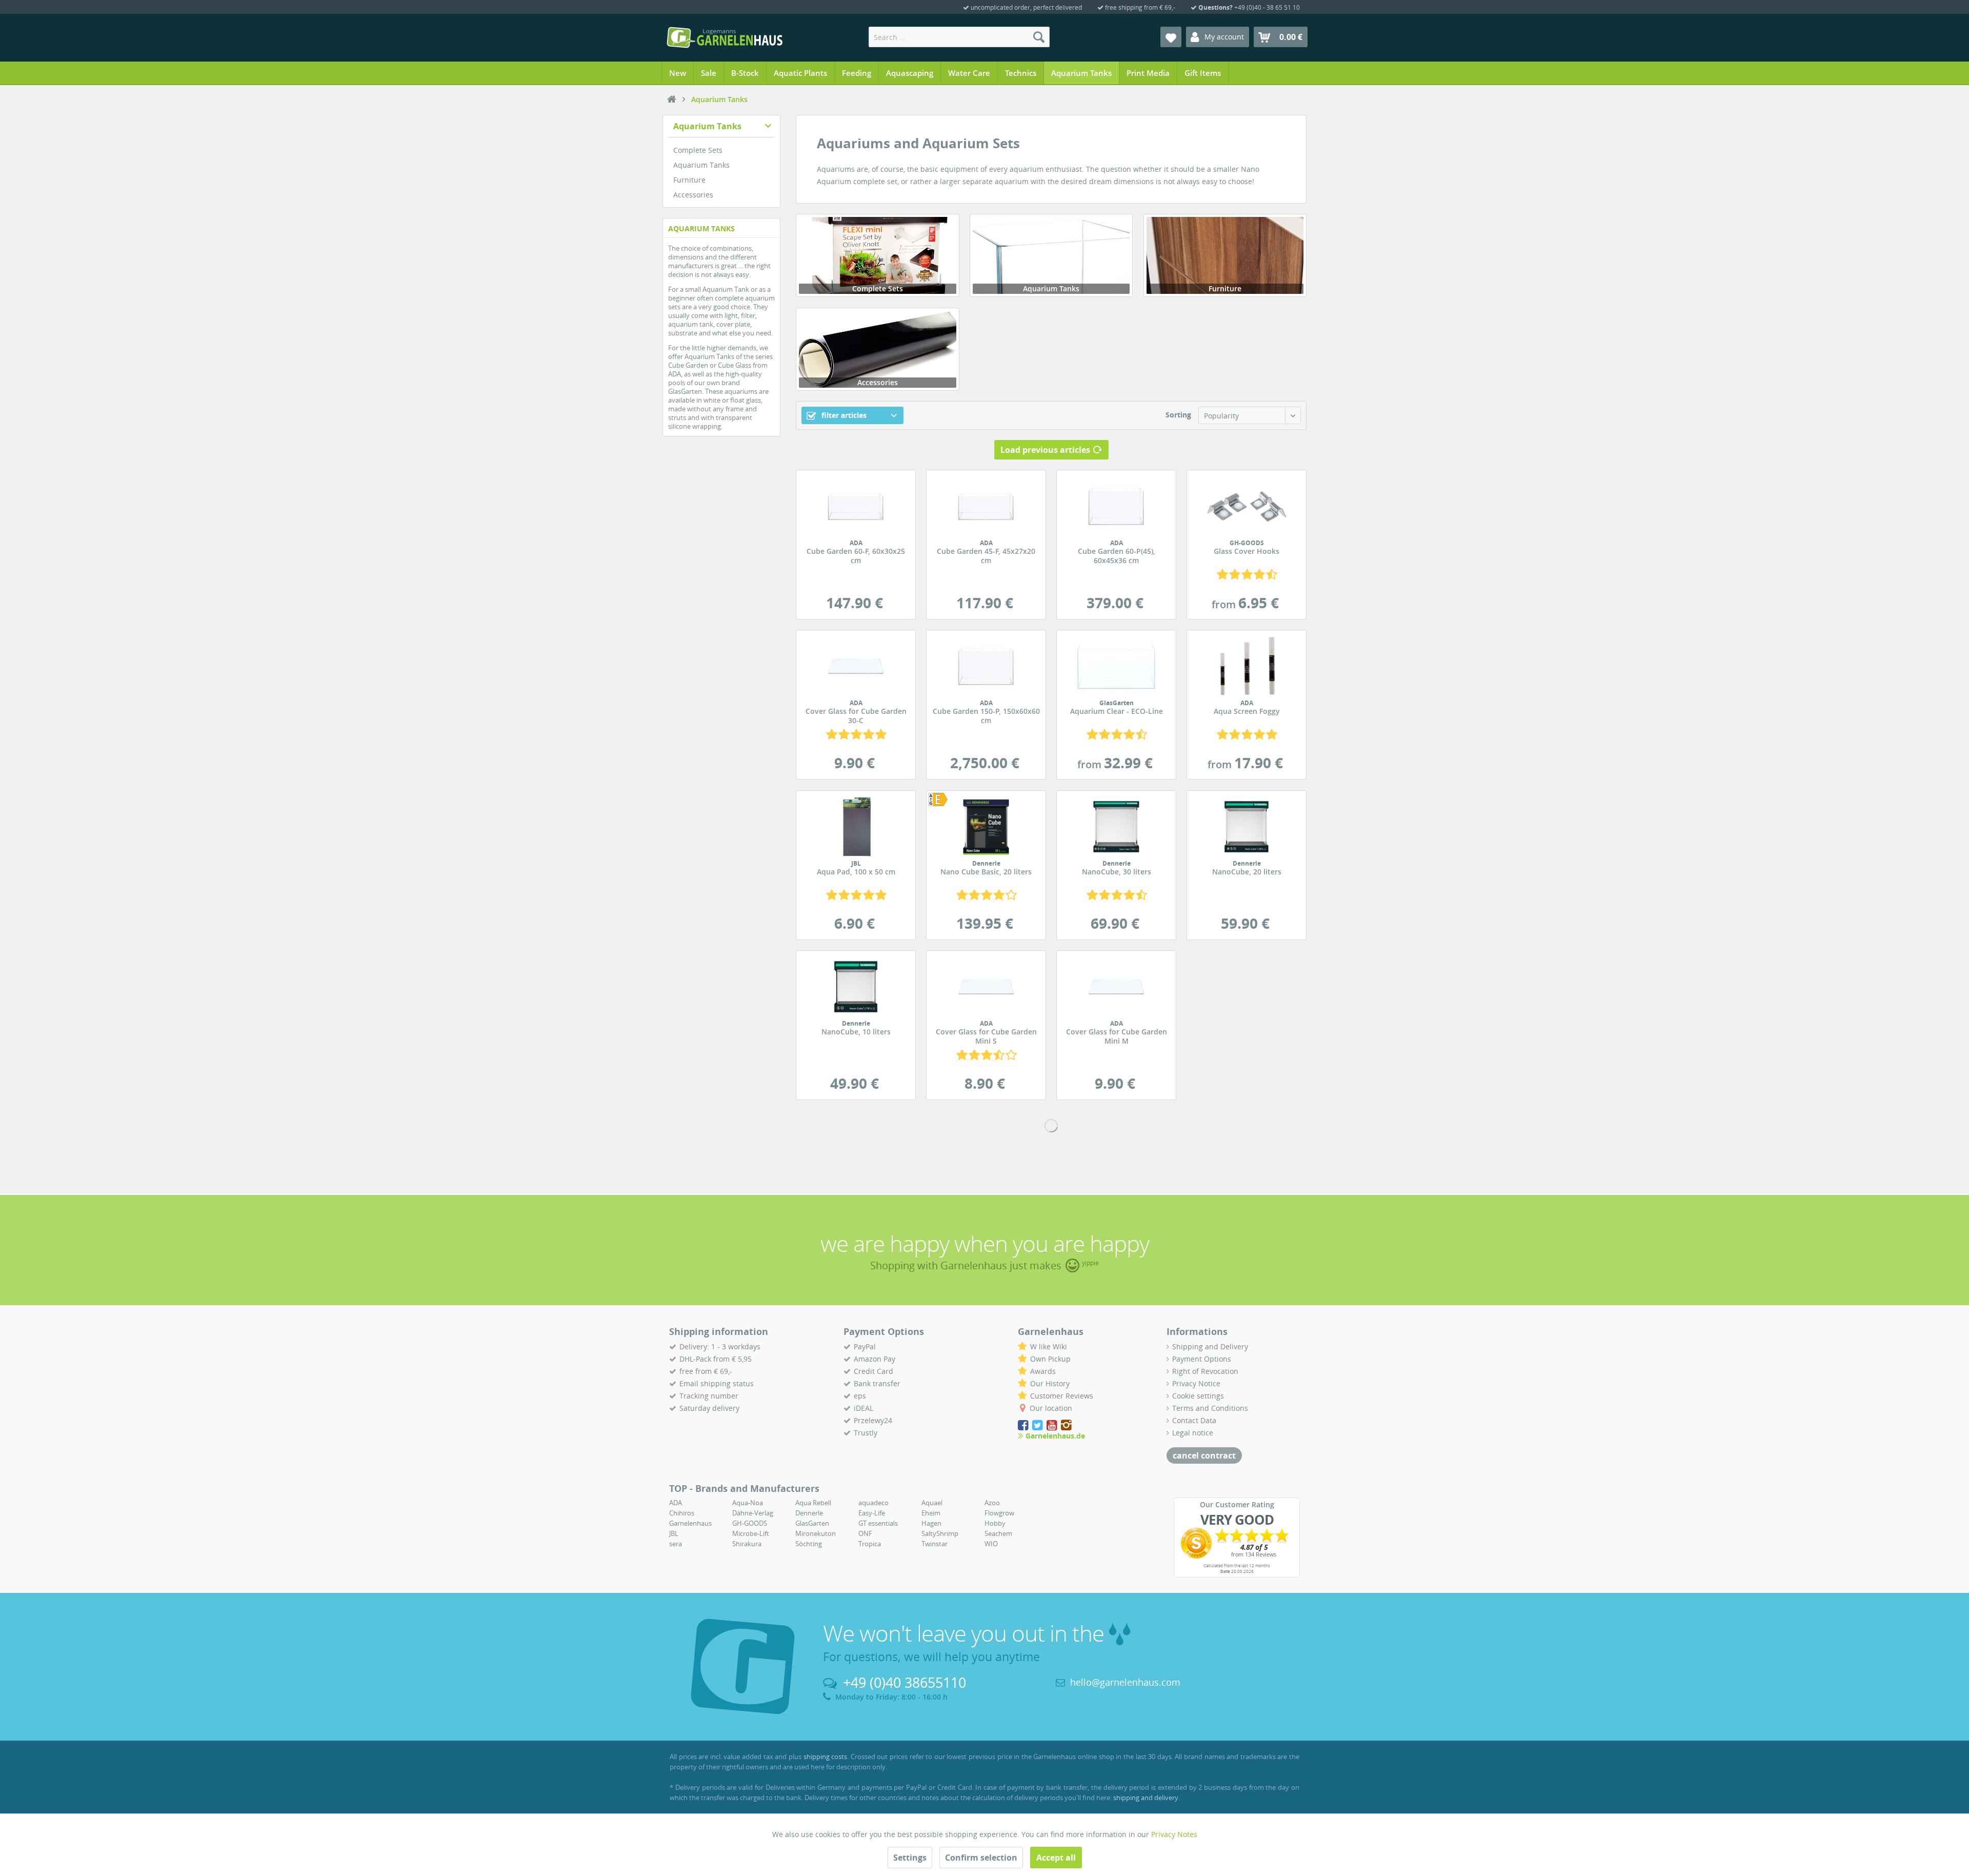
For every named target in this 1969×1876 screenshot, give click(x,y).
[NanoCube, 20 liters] (1247, 827)
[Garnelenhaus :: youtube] (1053, 1425)
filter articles (843, 415)
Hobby (995, 1523)
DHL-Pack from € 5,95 (716, 1359)
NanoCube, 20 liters (1247, 868)
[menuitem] (959, 37)
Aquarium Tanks (707, 126)
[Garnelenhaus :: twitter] (1038, 1425)
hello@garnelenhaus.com (1125, 1682)
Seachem (998, 1533)
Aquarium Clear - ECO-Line (1117, 708)
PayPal (865, 1346)
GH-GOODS (750, 1523)
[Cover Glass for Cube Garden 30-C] (856, 666)
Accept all (1056, 1858)
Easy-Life (872, 1513)
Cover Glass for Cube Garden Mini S (986, 1033)
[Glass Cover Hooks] (1247, 506)
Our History (1050, 1383)
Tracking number (709, 1396)
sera (676, 1544)
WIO (991, 1544)
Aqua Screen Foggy (1247, 708)
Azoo (992, 1503)
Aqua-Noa (748, 1503)
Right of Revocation (1205, 1371)
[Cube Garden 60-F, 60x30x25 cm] (856, 506)
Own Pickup (1050, 1359)
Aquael (932, 1503)
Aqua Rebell (813, 1503)
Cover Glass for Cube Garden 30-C (856, 712)
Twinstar (935, 1544)
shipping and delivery (1146, 1798)
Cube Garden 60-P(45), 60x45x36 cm (1117, 552)
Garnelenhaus (690, 1523)
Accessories (693, 195)
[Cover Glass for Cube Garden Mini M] (1116, 987)
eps (860, 1396)
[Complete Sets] (877, 255)
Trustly (866, 1433)
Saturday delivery (709, 1408)
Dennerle (809, 1513)
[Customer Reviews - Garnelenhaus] (1237, 1543)
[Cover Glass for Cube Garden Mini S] (986, 987)
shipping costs (826, 1757)
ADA (676, 1503)
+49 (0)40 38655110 (905, 1682)
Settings (910, 1858)
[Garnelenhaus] (672, 99)
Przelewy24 (873, 1420)
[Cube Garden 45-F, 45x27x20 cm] (986, 506)
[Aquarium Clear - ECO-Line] (1116, 666)
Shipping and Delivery (1210, 1346)
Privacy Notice (1196, 1383)
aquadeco (873, 1503)
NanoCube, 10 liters (856, 1028)
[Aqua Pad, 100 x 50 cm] (856, 827)
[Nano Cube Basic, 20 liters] (943, 800)
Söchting (809, 1544)
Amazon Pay (875, 1359)
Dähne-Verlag (753, 1513)
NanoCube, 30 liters (1117, 868)
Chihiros (682, 1513)
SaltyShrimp (940, 1533)
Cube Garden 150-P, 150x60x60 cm (986, 712)
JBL (674, 1533)
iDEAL (863, 1408)
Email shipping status (717, 1383)
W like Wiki (1049, 1346)
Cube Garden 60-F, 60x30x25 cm (856, 552)
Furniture (689, 180)
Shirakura (747, 1544)
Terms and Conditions (1210, 1408)
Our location (1051, 1408)
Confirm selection (981, 1858)
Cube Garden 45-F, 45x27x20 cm (986, 552)
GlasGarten (812, 1523)
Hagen (931, 1523)
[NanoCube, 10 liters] (856, 987)
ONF (865, 1533)
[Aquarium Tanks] (1051, 255)
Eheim (931, 1513)
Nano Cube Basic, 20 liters (986, 868)
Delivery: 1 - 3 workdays (720, 1346)
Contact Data (1194, 1420)
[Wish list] (1171, 37)
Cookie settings (1198, 1396)
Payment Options (1202, 1359)
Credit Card (873, 1371)
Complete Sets (698, 150)
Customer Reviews (1062, 1396)
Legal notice (1193, 1433)
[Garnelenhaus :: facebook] (1024, 1425)
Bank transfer (877, 1383)
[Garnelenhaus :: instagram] (1066, 1425)
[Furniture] (1225, 255)
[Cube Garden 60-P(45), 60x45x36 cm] (1116, 506)
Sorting (1178, 415)
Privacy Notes (1174, 1834)
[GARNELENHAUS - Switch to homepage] (725, 37)
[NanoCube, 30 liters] (1116, 827)
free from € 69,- (706, 1371)
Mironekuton (816, 1533)
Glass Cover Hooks (1247, 548)
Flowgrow (999, 1513)
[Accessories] (877, 349)
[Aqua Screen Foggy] (1247, 666)
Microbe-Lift (751, 1533)
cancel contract (1204, 1455)
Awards (1043, 1371)
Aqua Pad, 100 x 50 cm (856, 868)
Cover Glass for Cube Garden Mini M (1117, 1033)
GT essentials (878, 1523)
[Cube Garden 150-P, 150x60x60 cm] (986, 666)
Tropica (870, 1544)
